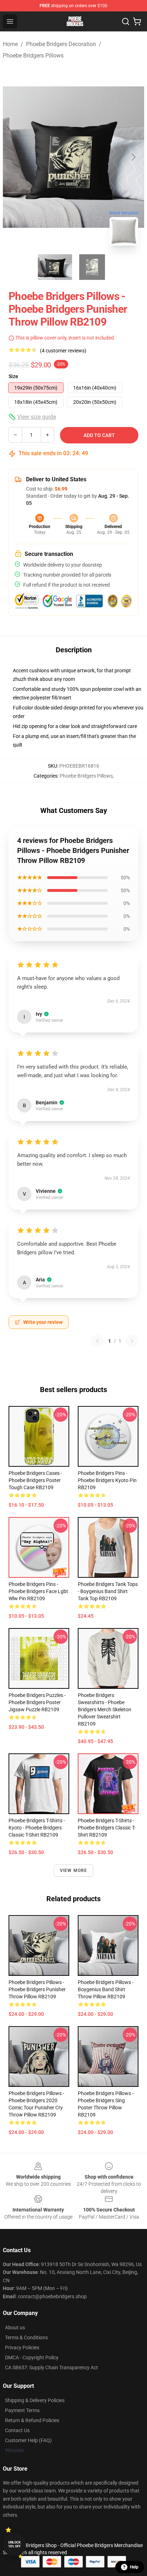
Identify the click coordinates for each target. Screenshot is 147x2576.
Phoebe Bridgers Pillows (33, 56)
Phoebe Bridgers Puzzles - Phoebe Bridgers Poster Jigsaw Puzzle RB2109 (37, 1702)
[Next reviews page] (132, 1341)
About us (15, 2328)
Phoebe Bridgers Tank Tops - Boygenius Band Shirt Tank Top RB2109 (108, 1591)
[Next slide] (133, 157)
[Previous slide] (14, 157)
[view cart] (137, 21)
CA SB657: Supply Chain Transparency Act (52, 2367)
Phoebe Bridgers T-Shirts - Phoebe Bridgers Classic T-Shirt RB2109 (107, 1828)
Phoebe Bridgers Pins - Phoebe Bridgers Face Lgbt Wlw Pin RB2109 (38, 1591)
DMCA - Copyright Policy (32, 2357)
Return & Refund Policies (32, 2420)
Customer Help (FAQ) (28, 2440)
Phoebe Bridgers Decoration (61, 44)
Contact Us (17, 2430)
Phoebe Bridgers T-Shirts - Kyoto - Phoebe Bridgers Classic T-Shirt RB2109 (37, 1828)
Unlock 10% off (14, 2544)
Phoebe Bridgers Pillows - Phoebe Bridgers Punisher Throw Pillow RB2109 (37, 1989)
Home (10, 44)
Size (13, 376)
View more (74, 1871)
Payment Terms (22, 2410)
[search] (126, 21)
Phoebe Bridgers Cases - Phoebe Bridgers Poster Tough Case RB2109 (35, 1480)
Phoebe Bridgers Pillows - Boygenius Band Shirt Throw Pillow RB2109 (106, 1989)
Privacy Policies (22, 2347)
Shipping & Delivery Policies (35, 2400)
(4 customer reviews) (63, 351)
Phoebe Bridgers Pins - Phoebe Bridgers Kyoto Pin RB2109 (107, 1480)
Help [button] (134, 2567)
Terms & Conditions (26, 2338)
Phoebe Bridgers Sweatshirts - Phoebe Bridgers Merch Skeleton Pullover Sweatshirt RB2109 (105, 1709)
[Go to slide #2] (92, 267)
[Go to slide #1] (55, 267)
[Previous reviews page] (97, 1341)
